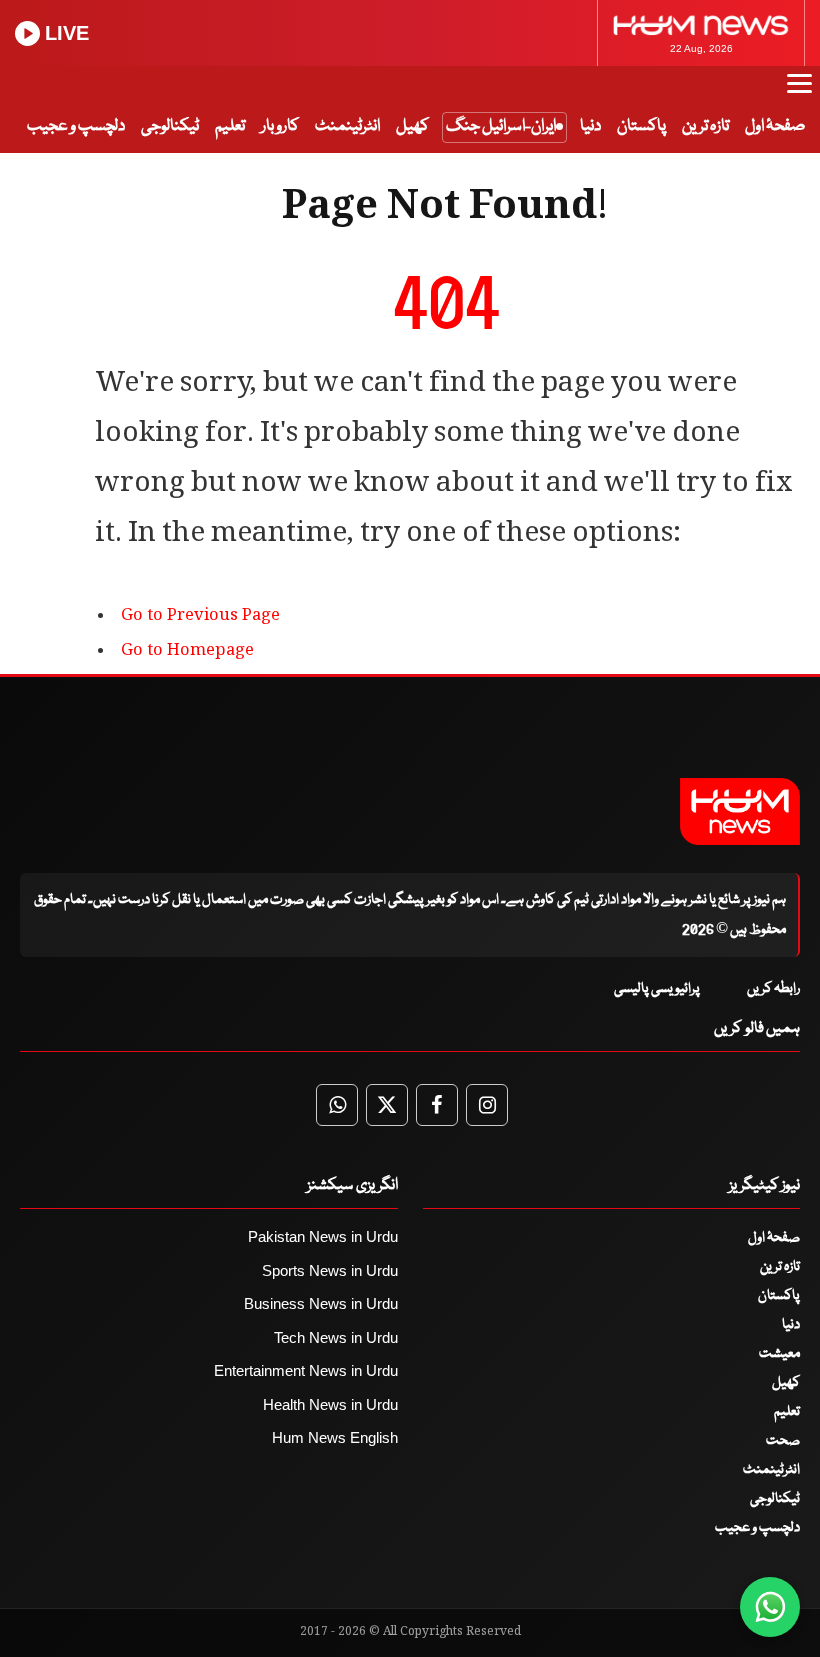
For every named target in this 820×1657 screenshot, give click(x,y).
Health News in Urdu (330, 1404)
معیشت (779, 1354)
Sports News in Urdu (330, 1270)
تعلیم (230, 126)
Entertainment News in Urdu (306, 1370)
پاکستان (641, 126)
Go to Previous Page (200, 616)
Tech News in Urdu (336, 1337)
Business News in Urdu (321, 1303)
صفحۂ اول (775, 126)
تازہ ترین (705, 126)
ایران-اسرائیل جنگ (501, 126)
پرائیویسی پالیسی (657, 989)
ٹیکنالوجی (170, 126)
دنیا (590, 126)
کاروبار (280, 126)
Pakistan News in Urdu (323, 1236)
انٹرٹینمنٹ (347, 126)
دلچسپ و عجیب (76, 126)
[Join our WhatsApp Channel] (770, 1607)
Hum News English (335, 1437)
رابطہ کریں (773, 989)
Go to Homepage (187, 651)
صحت (783, 1441)
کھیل (412, 126)
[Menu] (799, 93)
